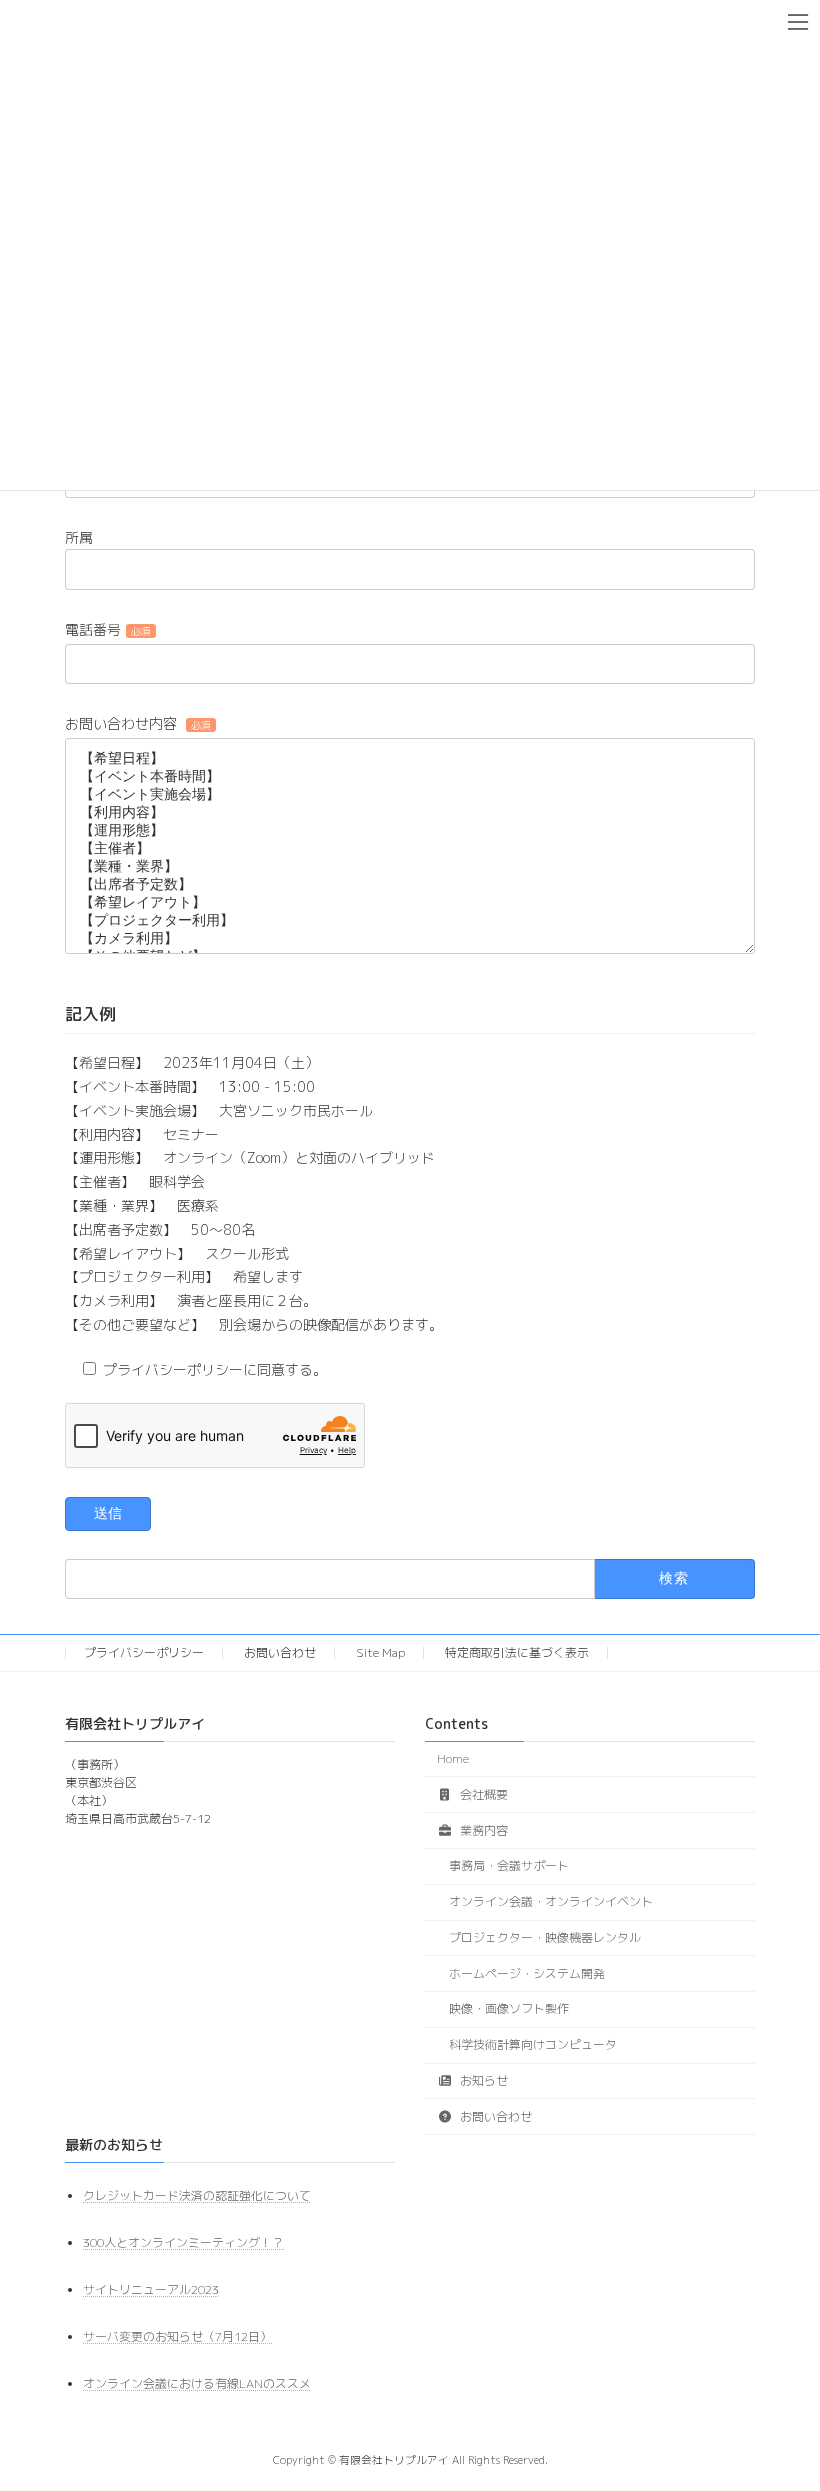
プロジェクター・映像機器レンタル (545, 1937)
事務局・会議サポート (509, 1865)
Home (453, 1758)
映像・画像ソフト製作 (509, 2008)
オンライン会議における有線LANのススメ (197, 2383)
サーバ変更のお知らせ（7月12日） (177, 2336)
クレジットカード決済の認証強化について (197, 2195)
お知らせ (482, 2080)
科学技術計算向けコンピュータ (533, 2044)
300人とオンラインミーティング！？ (183, 2242)
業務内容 (482, 1830)
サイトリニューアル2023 (151, 2289)
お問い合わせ (280, 1652)
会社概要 (482, 1794)
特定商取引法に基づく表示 (517, 1652)
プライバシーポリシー (144, 1652)
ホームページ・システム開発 (527, 1973)
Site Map (380, 1652)
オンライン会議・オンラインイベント (551, 1901)
